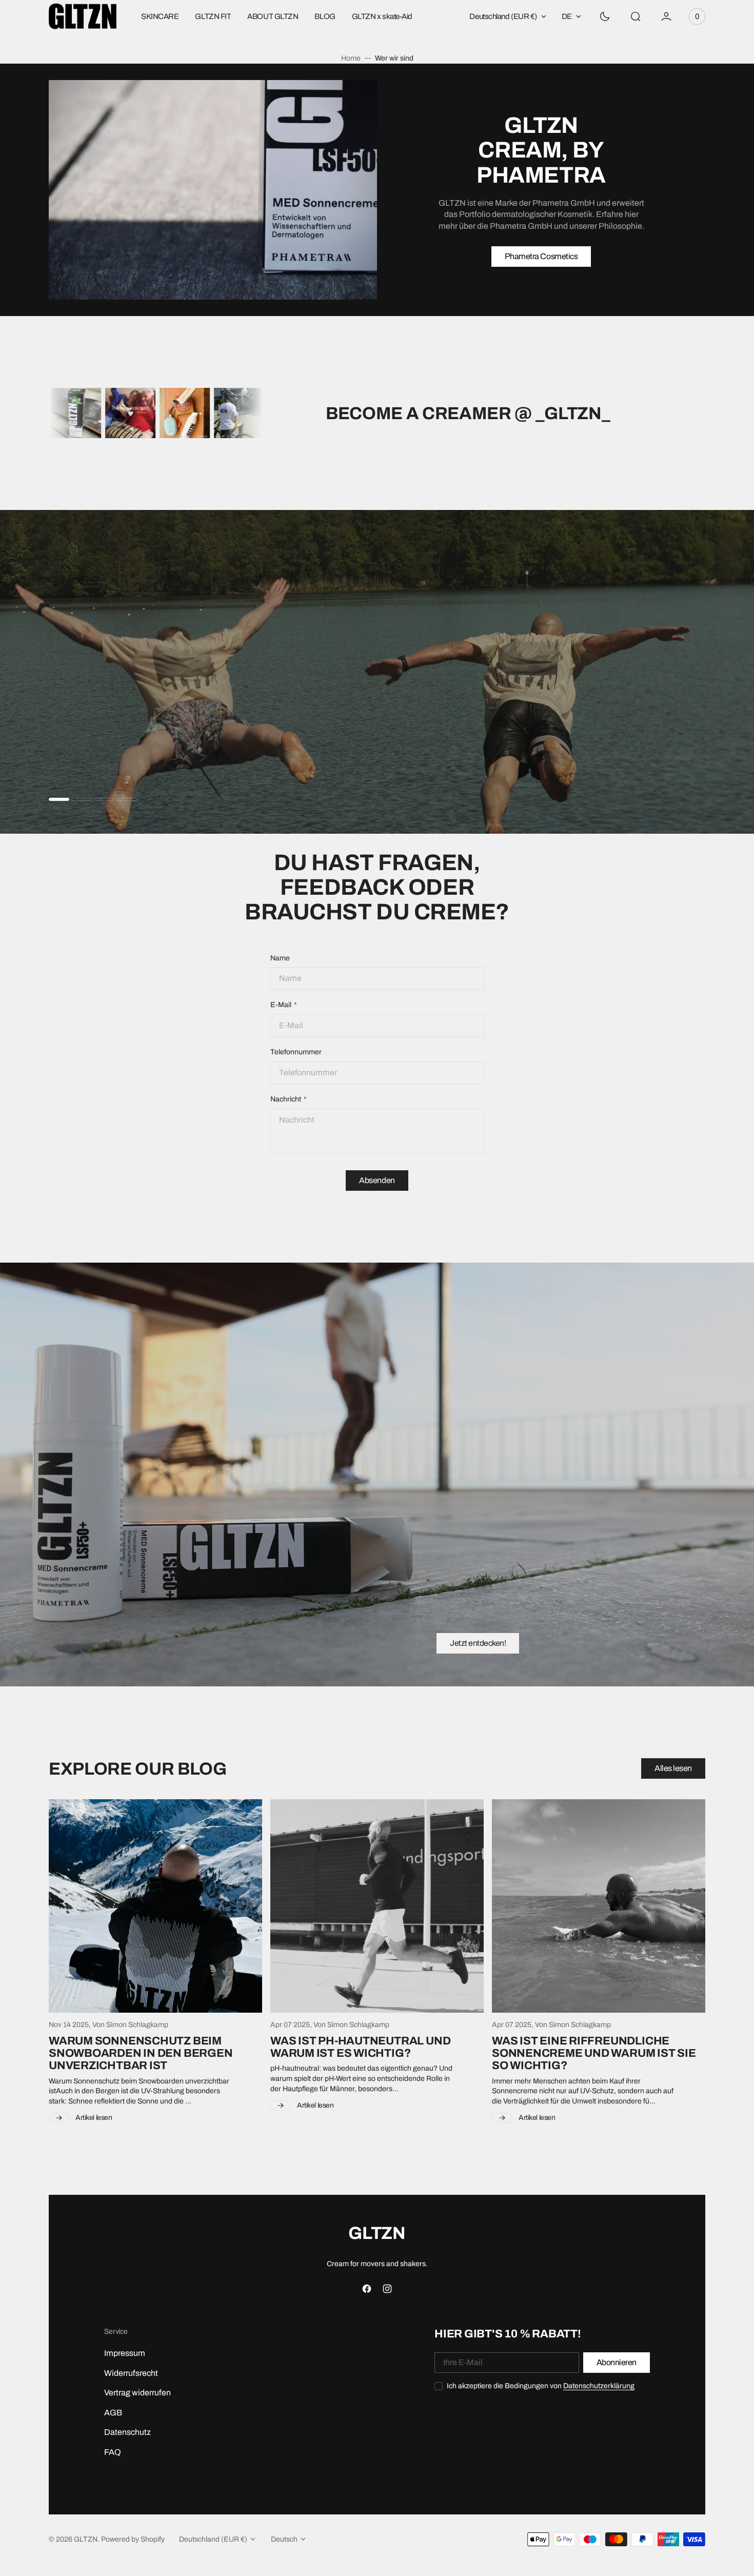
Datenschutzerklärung (599, 2386)
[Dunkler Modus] (605, 16)
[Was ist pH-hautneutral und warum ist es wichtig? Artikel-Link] (377, 1906)
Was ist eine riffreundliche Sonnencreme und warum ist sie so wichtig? (594, 2053)
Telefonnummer (296, 1052)
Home (351, 58)
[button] (636, 16)
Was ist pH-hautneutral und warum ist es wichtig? (360, 2047)
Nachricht (286, 1099)
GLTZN (86, 2539)
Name (280, 958)
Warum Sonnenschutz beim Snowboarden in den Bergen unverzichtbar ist (141, 2053)
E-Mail (281, 1005)
